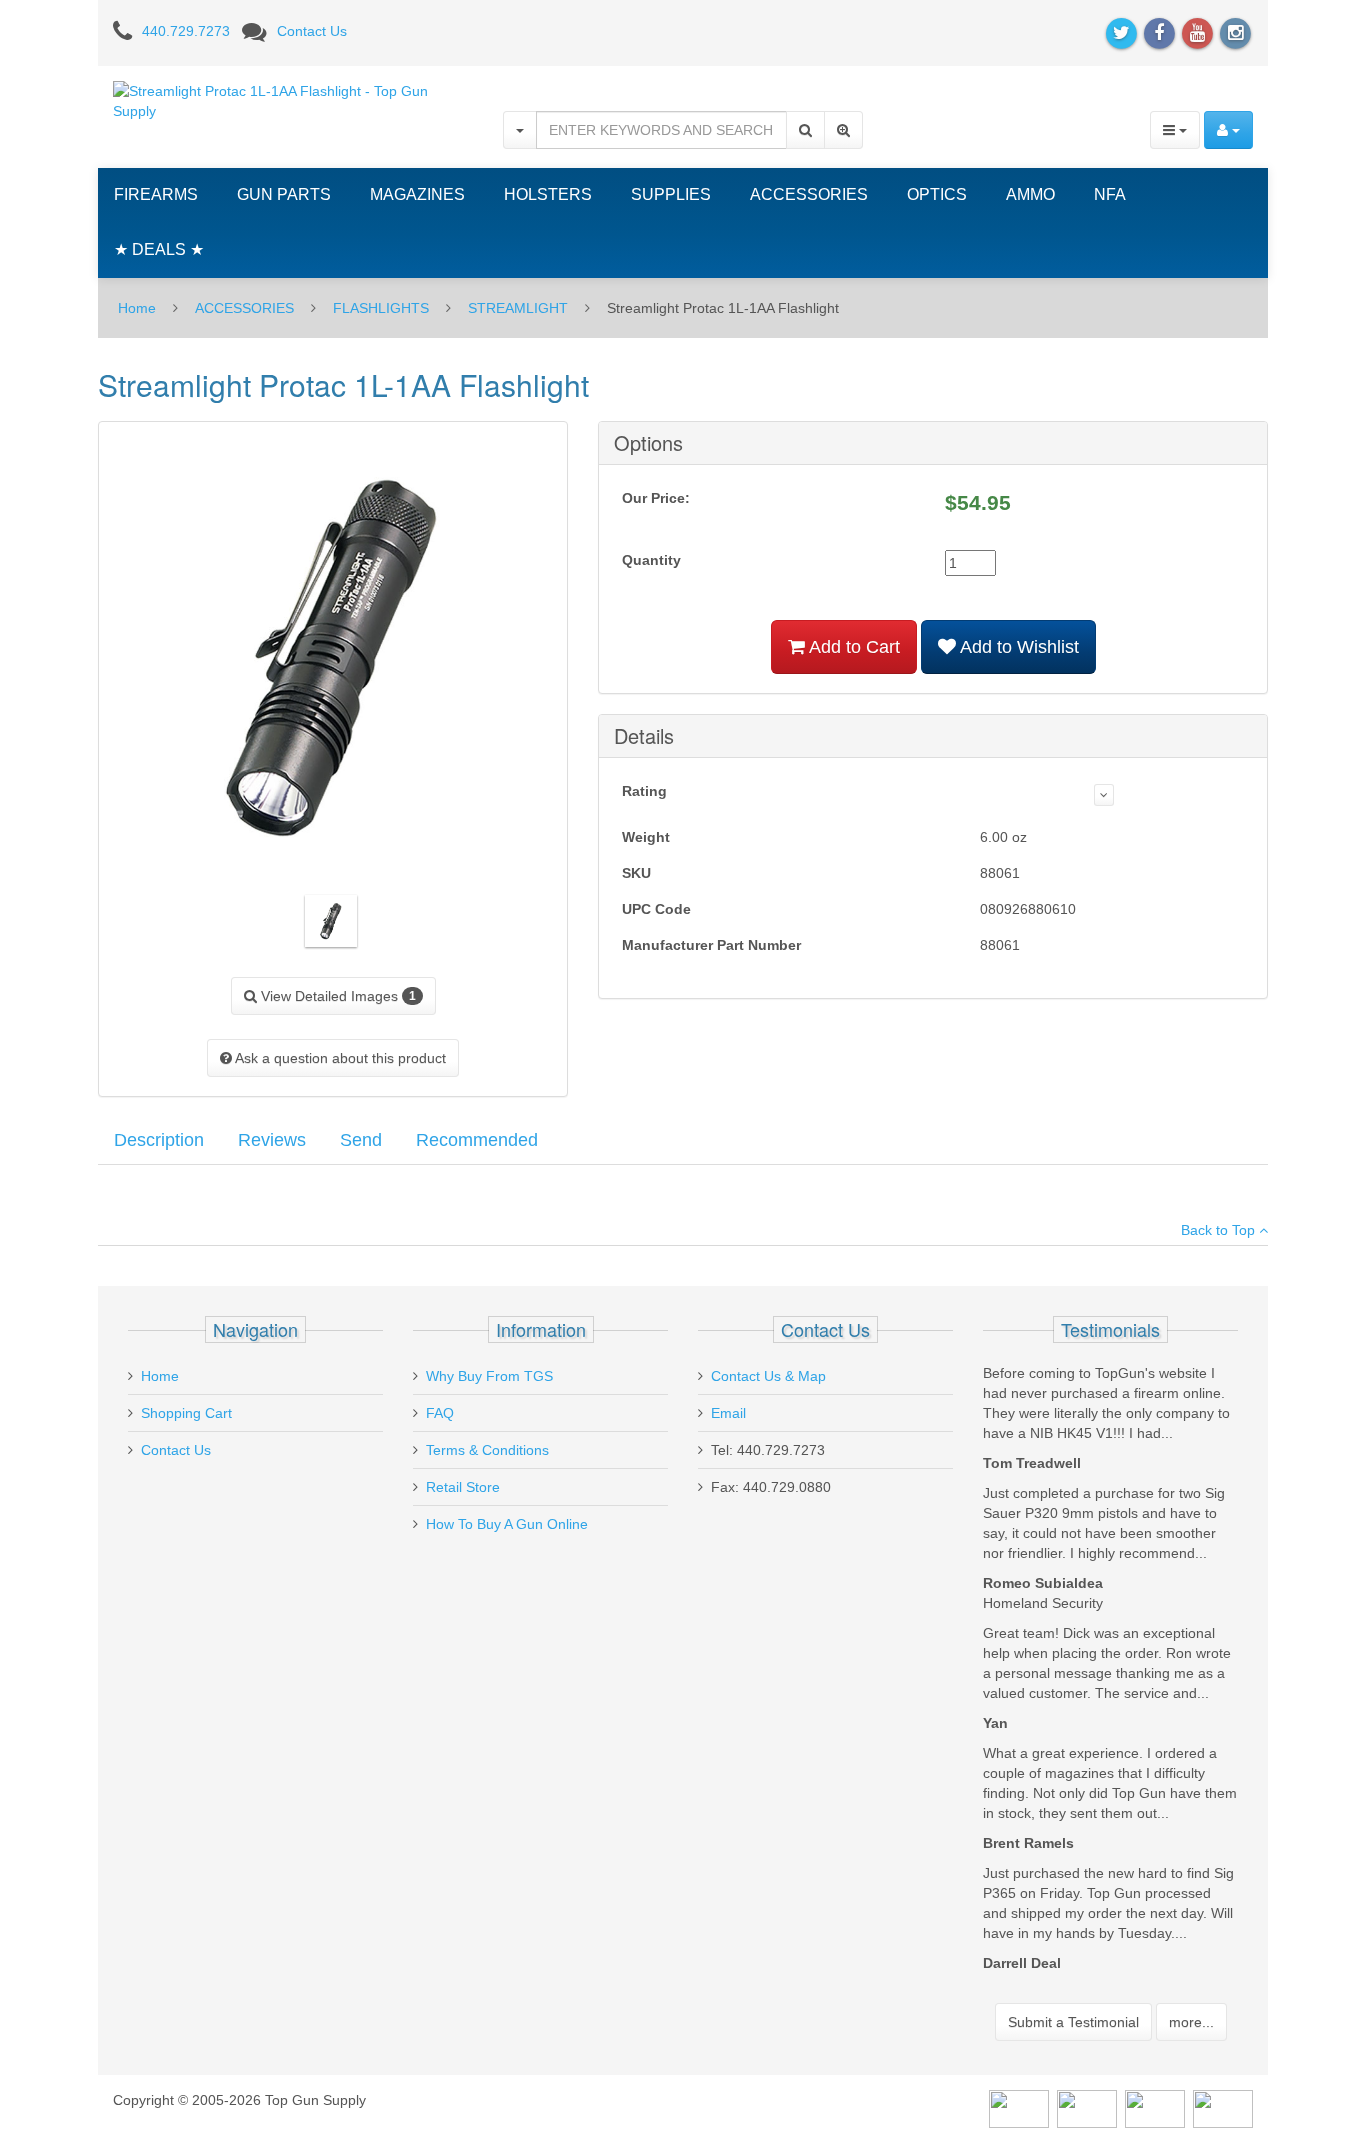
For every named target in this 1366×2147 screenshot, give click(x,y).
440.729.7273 (186, 31)
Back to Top (1220, 1230)
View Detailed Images (336, 996)
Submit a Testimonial (1073, 2022)
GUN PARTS (284, 194)
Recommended (477, 1140)
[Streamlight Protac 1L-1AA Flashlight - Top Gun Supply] (293, 100)
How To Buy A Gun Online (507, 1524)
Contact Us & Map (768, 1376)
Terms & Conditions (487, 1450)
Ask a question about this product (339, 1058)
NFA (1110, 194)
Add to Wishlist (1017, 647)
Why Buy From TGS (489, 1376)
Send (361, 1140)
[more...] (1104, 795)
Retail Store (463, 1487)
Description (159, 1140)
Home (137, 308)
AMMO (1030, 194)
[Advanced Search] (843, 130)
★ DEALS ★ (159, 249)
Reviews (272, 1140)
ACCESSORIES (809, 194)
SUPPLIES (671, 194)
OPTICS (937, 194)
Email (728, 1413)
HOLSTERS (548, 194)
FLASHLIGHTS (381, 308)
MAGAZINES (417, 194)
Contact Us (312, 31)
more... (1191, 2022)
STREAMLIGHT (518, 308)
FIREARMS (156, 194)
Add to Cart (852, 647)
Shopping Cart (186, 1413)
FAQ (440, 1413)
